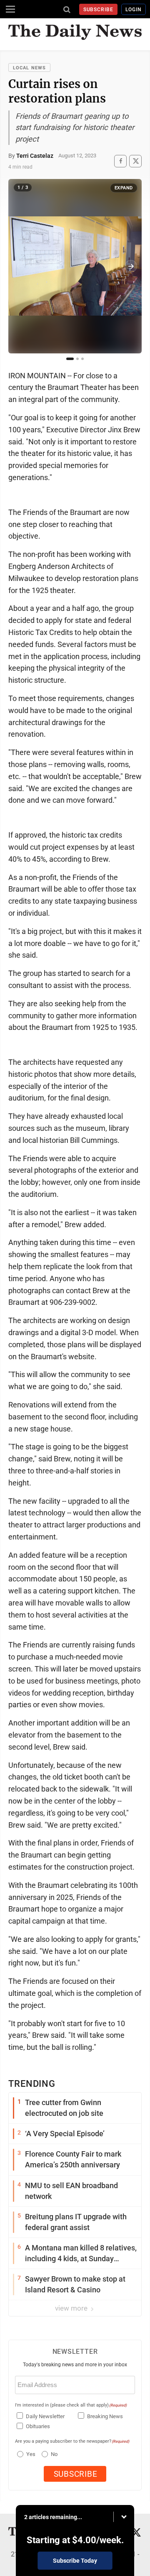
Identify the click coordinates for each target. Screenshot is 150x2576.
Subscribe (99, 10)
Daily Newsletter (45, 2416)
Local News (29, 68)
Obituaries (38, 2426)
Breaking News (105, 2416)
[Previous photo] (19, 266)
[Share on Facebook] (120, 161)
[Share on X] (135, 161)
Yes (30, 2454)
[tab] (70, 359)
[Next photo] (131, 266)
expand (124, 188)
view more (72, 2308)
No (54, 2454)
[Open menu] (10, 9)
